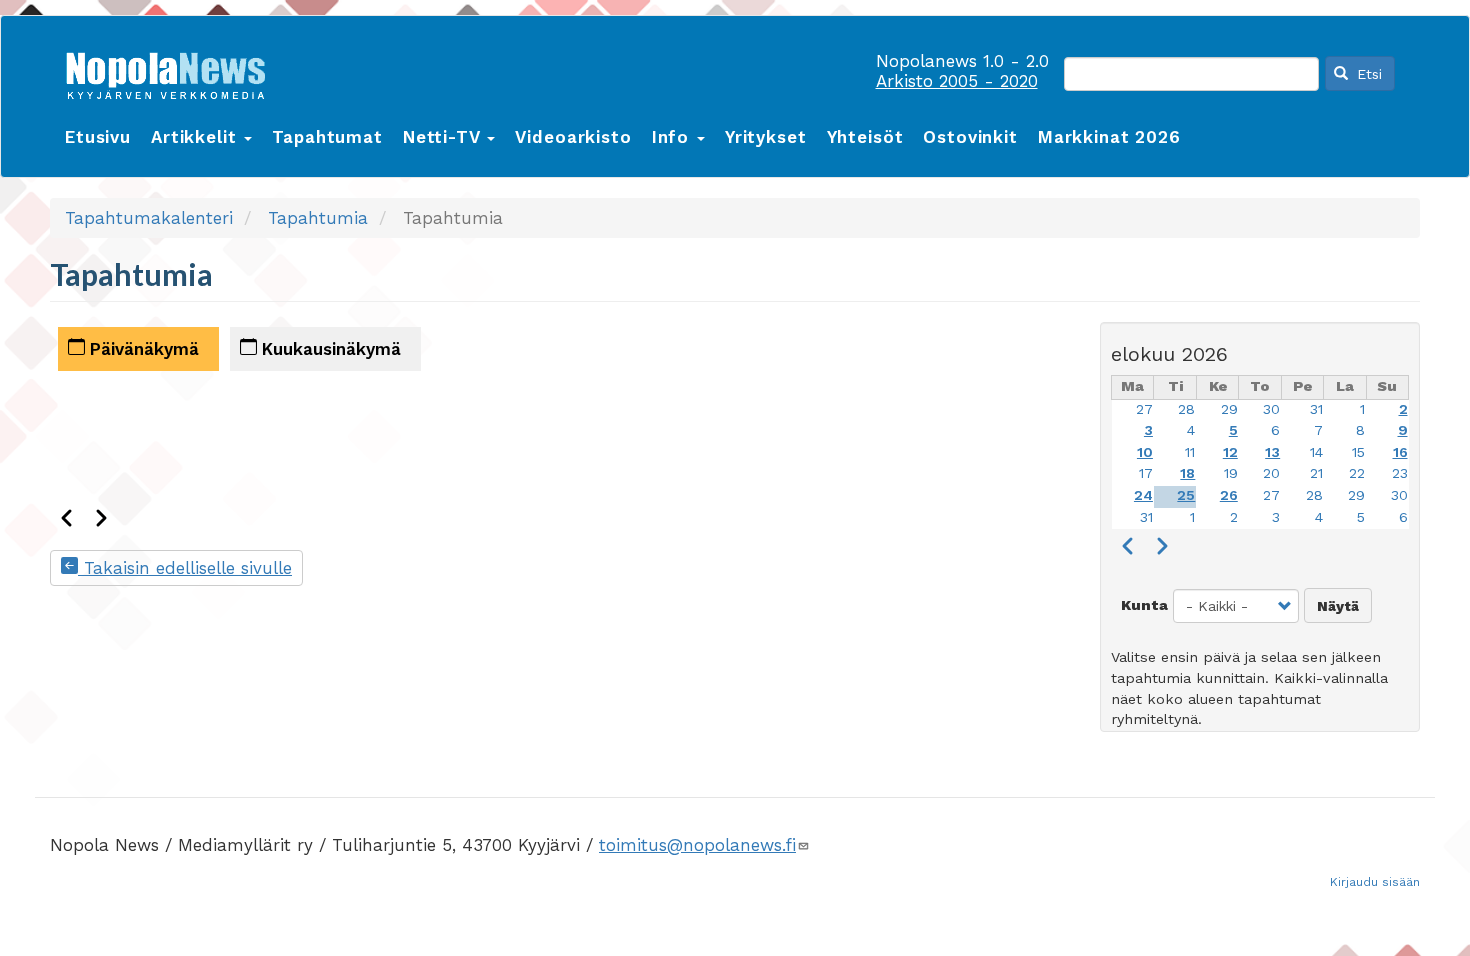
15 (1358, 452)
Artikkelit (196, 137)
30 (1271, 409)
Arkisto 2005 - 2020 (957, 81)
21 (1316, 473)
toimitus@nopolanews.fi (697, 845)
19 (1231, 473)
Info (673, 137)
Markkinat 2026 (1109, 137)
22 (1357, 473)
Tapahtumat (327, 137)
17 (1146, 473)
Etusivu (98, 137)
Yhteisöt (865, 137)
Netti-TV (444, 137)
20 (1271, 473)
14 (1316, 452)
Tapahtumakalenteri (149, 218)
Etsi (1367, 74)
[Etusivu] (173, 71)
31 (1316, 409)
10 (1145, 452)
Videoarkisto (573, 137)
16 (1400, 452)
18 (1187, 473)
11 (1190, 452)
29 (1229, 409)
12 (1230, 452)
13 (1272, 452)
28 (1186, 409)
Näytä (1338, 606)
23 (1400, 473)
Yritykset (766, 137)
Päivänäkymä (142, 349)
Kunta (1144, 605)
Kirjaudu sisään (1375, 882)
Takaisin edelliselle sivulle (185, 568)
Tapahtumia (318, 218)
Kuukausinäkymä (329, 349)
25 (1186, 495)
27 (1144, 409)
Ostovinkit (970, 137)
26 (1229, 495)
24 (1143, 495)
